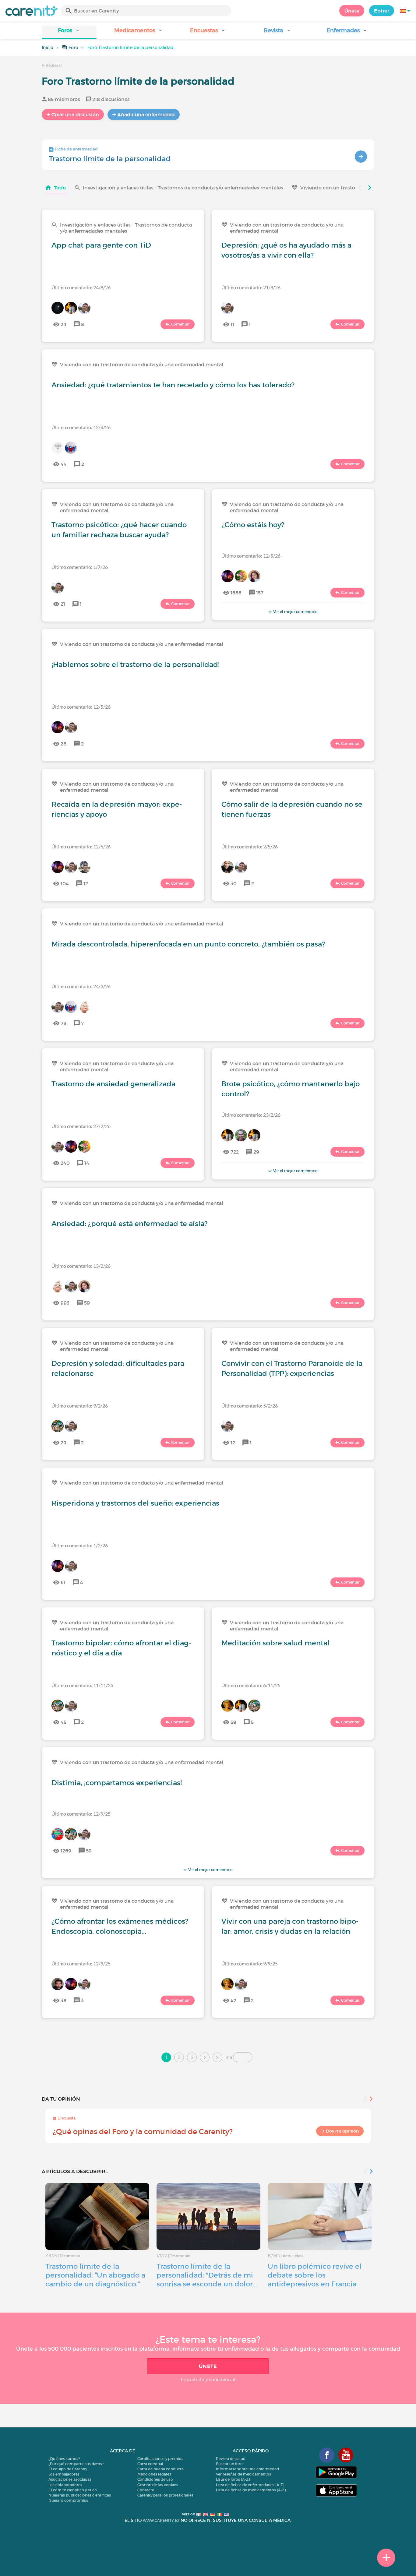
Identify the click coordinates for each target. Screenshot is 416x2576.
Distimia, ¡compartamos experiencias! (117, 1783)
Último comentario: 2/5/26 (250, 846)
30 (234, 883)
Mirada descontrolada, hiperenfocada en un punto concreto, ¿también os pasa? (188, 944)
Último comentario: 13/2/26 (81, 1266)
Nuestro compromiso (68, 2500)
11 (232, 324)
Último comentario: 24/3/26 (81, 986)
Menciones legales (154, 2474)
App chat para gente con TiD (101, 245)
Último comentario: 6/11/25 (251, 1685)
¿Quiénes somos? (64, 2459)
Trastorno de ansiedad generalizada (113, 1084)
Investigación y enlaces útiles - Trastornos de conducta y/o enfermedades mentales (183, 188)
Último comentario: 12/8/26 (81, 427)
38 (63, 2000)
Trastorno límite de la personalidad (110, 159)
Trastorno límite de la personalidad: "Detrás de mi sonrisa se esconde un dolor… (207, 2275)
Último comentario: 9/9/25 (250, 1963)
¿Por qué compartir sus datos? (76, 2464)
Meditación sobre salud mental (275, 1643)
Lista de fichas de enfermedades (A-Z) (250, 2485)
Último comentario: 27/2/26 (81, 1126)
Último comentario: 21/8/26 (251, 287)
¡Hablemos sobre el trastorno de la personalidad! (136, 664)
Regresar (53, 65)
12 (86, 883)
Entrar (382, 11)
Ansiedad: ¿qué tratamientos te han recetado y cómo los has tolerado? (173, 385)
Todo (60, 188)
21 (63, 604)
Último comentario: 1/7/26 (80, 567)
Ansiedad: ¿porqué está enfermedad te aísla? (129, 1224)
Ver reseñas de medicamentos (243, 2474)
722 (235, 1152)
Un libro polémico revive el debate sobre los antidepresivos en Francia (315, 2275)
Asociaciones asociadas (70, 2479)
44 (64, 464)
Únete (352, 11)
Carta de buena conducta (160, 2469)
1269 (66, 1851)
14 (87, 1163)
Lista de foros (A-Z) (233, 2479)
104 (65, 883)
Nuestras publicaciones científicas (80, 2495)
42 (233, 2000)
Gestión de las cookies (158, 2485)
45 (63, 1722)
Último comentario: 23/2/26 (251, 1115)
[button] (69, 32)
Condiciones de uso (155, 2479)
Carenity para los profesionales (165, 2495)
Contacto (146, 2490)
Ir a (229, 2057)
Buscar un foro (229, 2464)
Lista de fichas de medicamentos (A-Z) (251, 2490)
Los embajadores (64, 2474)
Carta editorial (150, 2464)
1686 (236, 593)
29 (63, 324)
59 (87, 1303)
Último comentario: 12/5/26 (251, 556)
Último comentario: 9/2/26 (80, 1406)
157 (260, 593)
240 (65, 1163)
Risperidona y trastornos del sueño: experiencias (135, 1503)
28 (63, 744)
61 (63, 1582)
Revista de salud (231, 2459)
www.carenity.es (161, 2520)
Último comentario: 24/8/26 (81, 287)
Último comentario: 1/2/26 (80, 1545)
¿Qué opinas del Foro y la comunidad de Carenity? (143, 2132)
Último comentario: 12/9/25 (81, 1814)
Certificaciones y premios (160, 2459)
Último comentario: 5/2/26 (250, 1406)
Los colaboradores (65, 2485)
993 (65, 1303)
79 (63, 1023)
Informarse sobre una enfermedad (247, 2469)
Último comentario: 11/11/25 (82, 1685)
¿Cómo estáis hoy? (253, 525)
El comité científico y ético (73, 2490)
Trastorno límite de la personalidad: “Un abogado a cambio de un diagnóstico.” (95, 2275)
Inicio (48, 48)
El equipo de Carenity (68, 2469)
